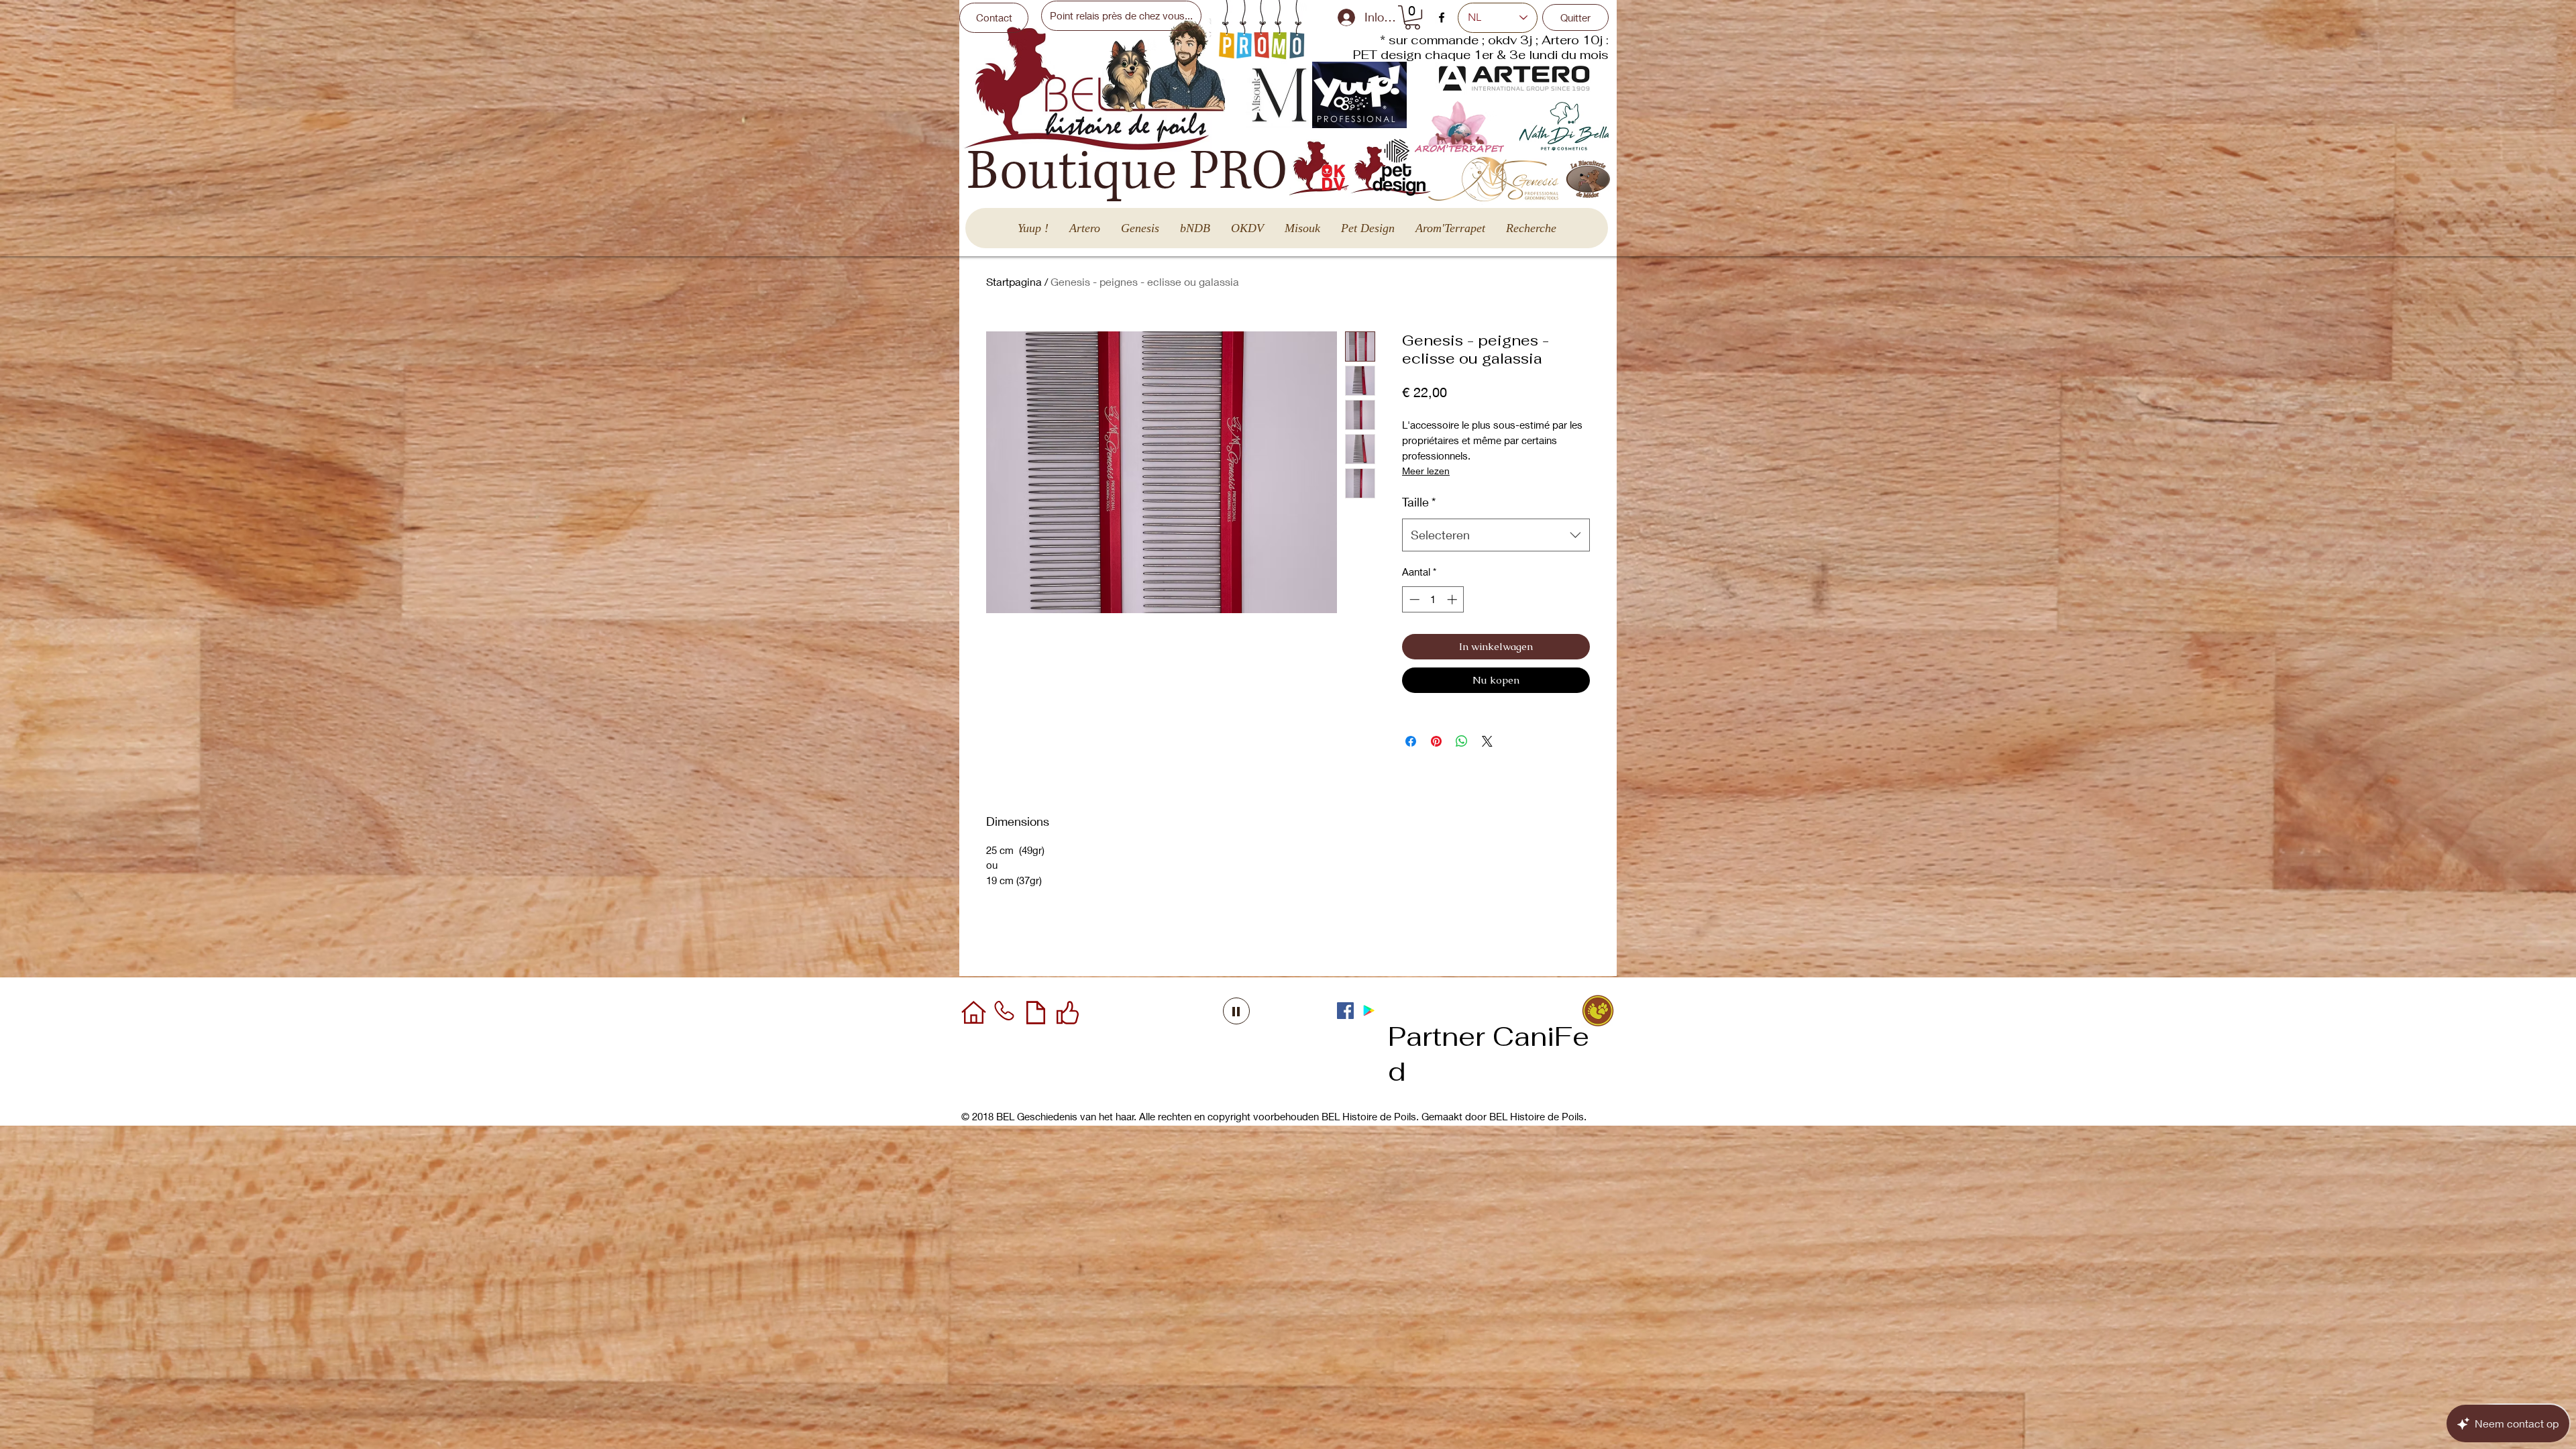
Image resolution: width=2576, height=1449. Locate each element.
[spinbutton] (1433, 599)
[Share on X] (1487, 741)
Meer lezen (1426, 471)
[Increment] (1453, 599)
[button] (1412, 17)
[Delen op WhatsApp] (1462, 741)
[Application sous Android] (1369, 1011)
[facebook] (1442, 17)
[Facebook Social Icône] (1345, 1011)
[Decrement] (1413, 599)
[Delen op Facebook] (1411, 741)
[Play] (1236, 1011)
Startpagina (1014, 281)
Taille (1419, 502)
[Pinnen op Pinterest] (1436, 741)
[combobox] (1496, 535)
